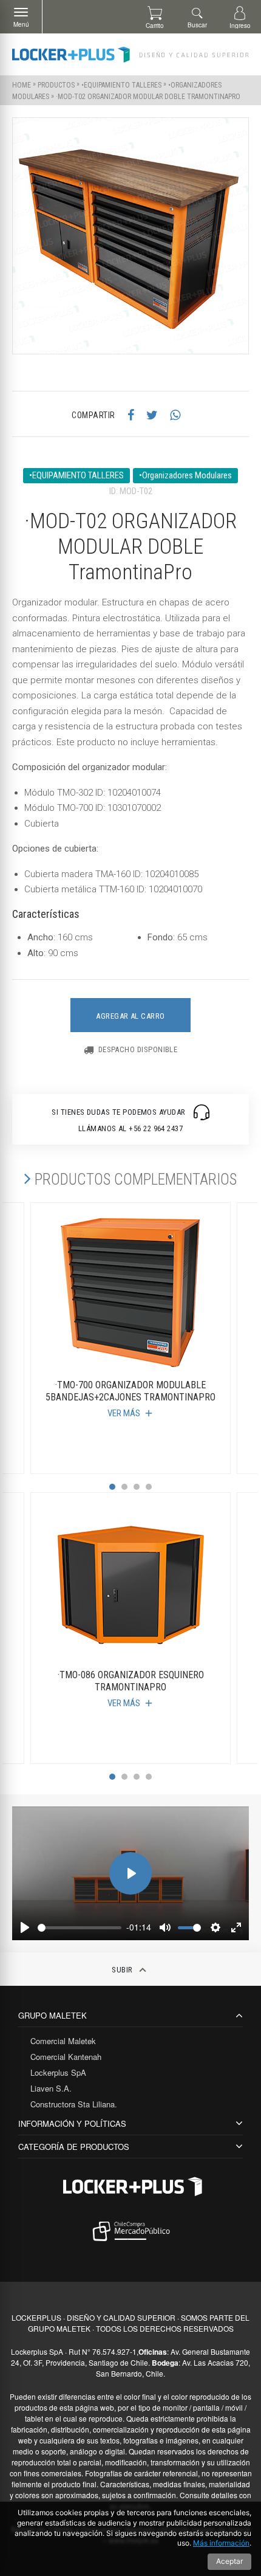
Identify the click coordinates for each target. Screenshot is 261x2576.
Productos (56, 85)
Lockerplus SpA (58, 2072)
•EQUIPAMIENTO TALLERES (121, 85)
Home (22, 85)
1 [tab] (112, 1487)
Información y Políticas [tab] (72, 2123)
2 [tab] (124, 1487)
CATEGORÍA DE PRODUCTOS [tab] (74, 2147)
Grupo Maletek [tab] (53, 2015)
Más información (221, 2543)
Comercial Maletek (63, 2041)
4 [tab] (149, 1487)
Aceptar (229, 2561)
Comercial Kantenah (66, 2057)
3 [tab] (137, 1487)
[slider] (80, 1928)
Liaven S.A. (51, 2088)
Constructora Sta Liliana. (74, 2104)
